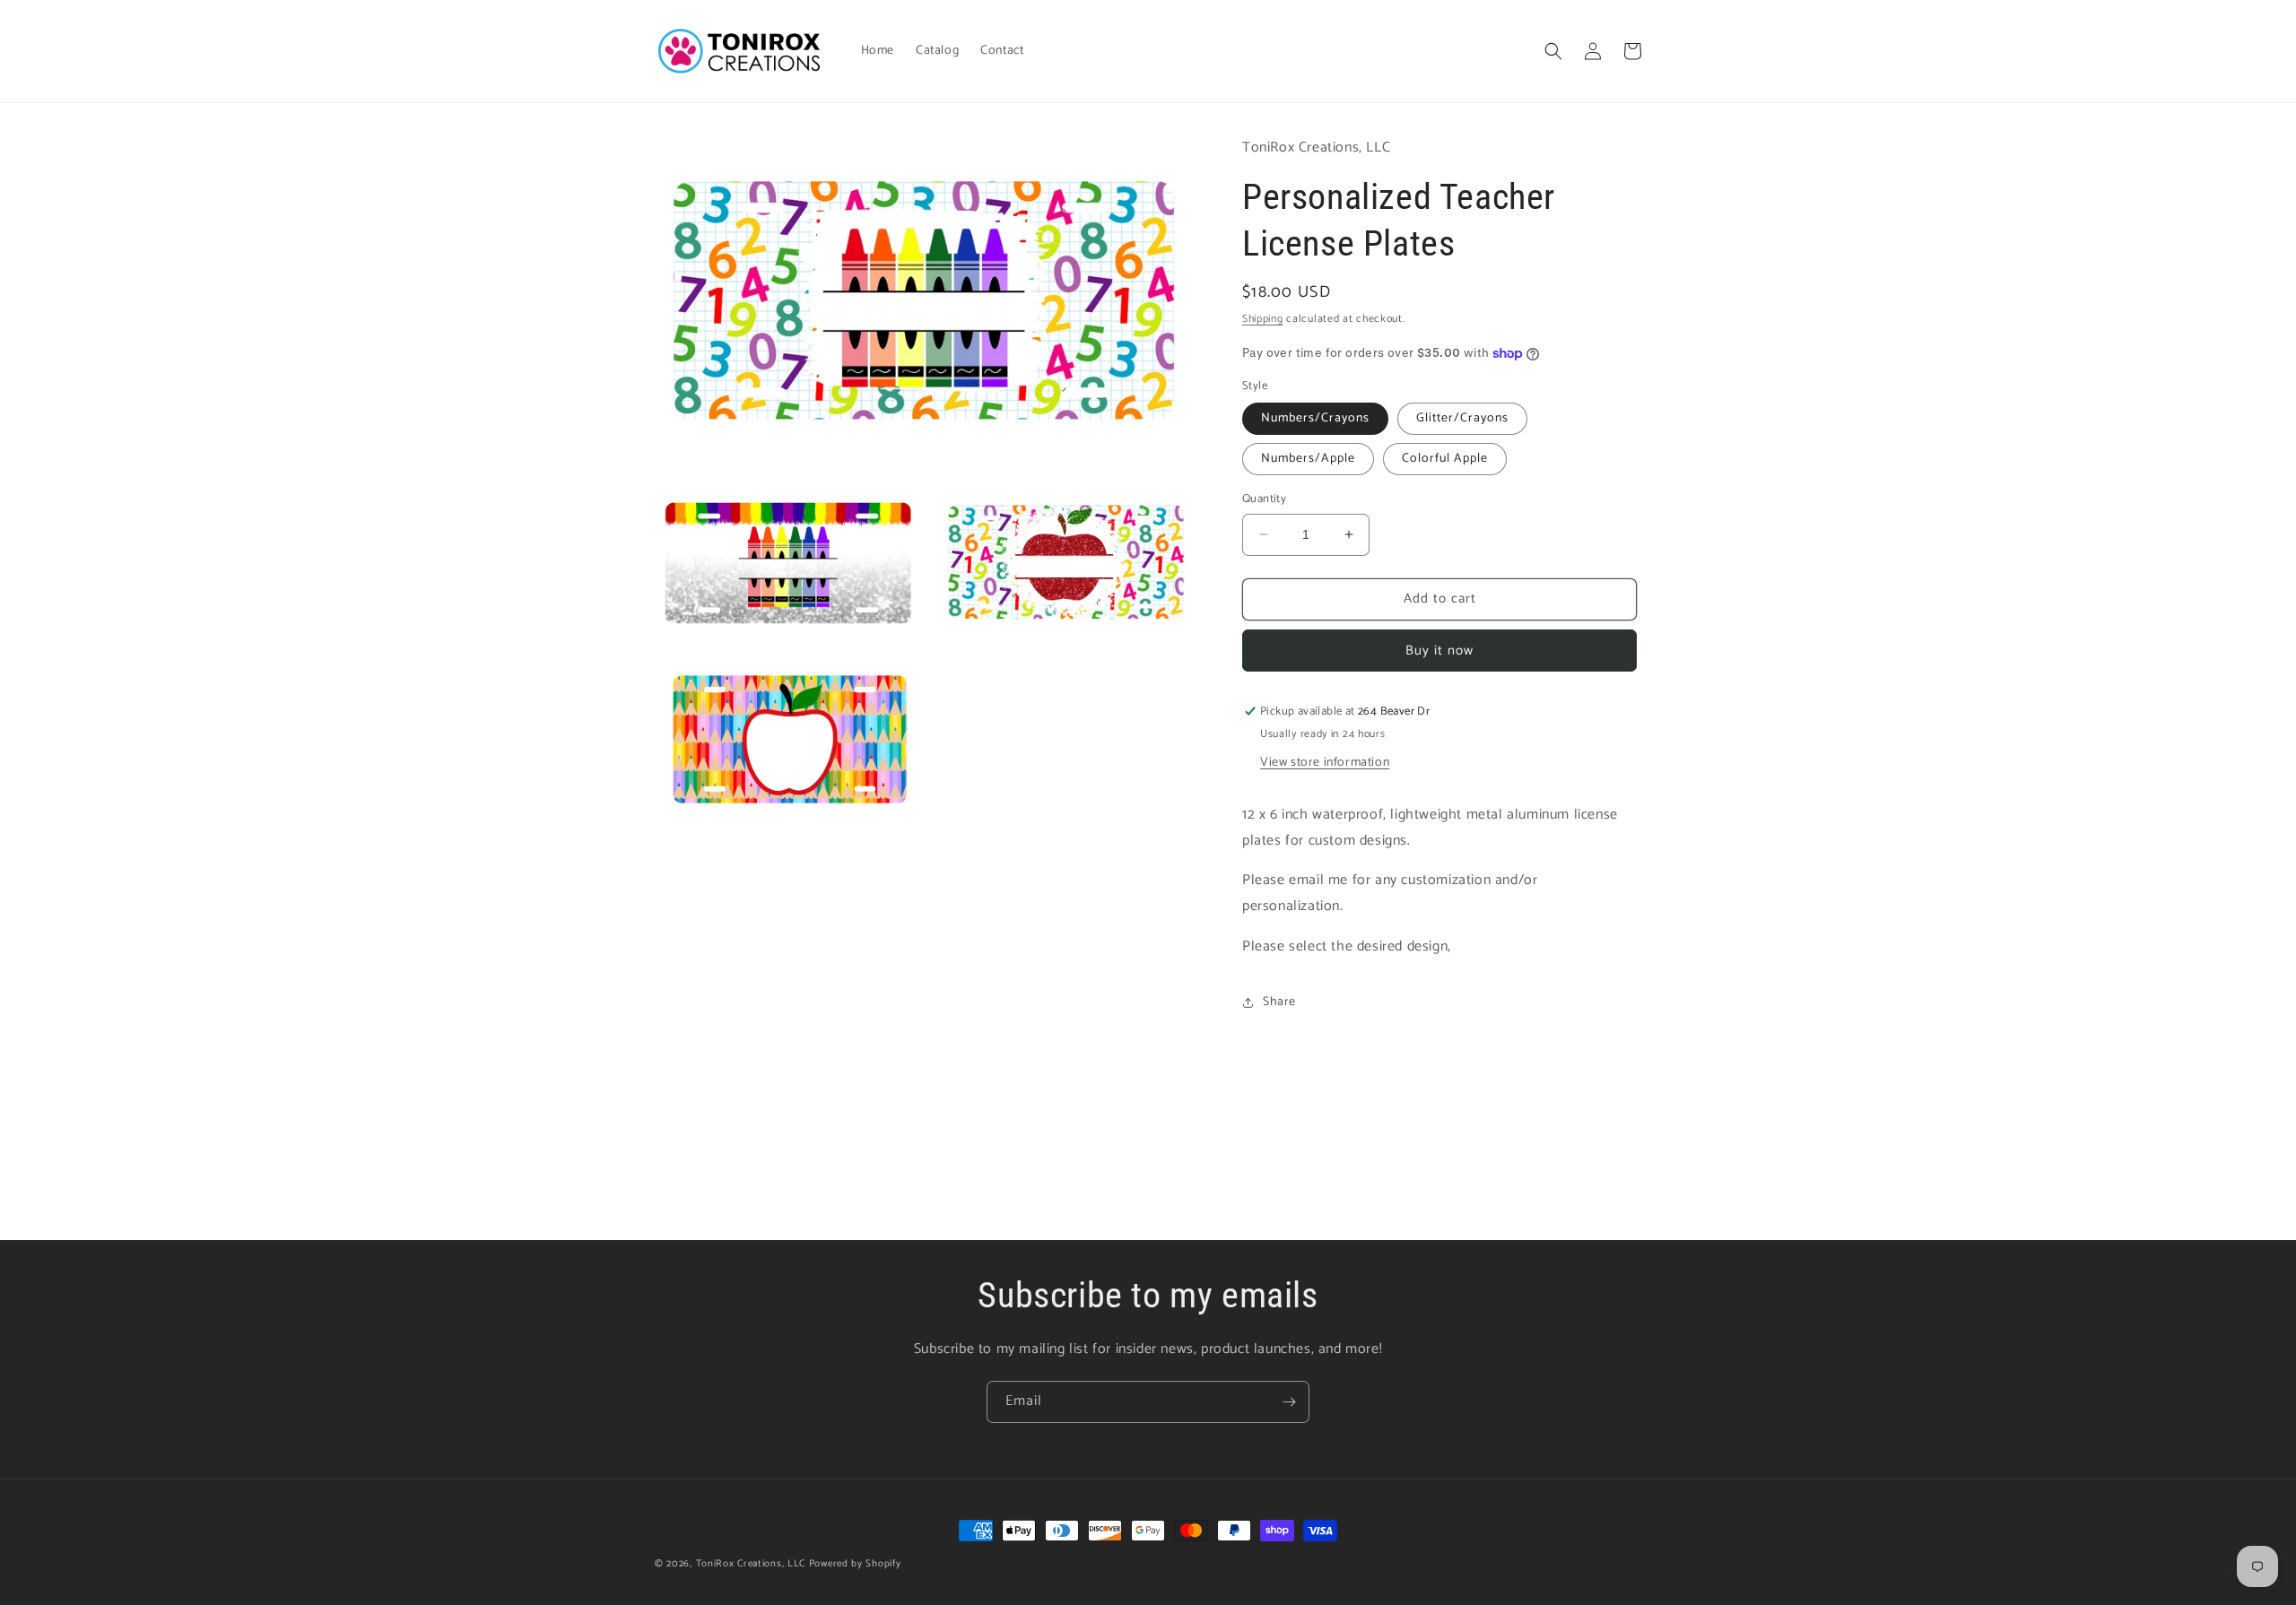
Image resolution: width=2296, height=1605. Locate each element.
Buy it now (1439, 651)
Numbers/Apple (1308, 459)
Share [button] (1279, 1002)
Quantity (1264, 499)
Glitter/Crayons (1462, 418)
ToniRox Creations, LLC (752, 1564)
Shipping (1263, 319)
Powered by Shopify (855, 1564)
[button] (1553, 51)
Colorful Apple (1445, 459)
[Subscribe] (1289, 1402)
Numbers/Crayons (1315, 418)
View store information (1325, 763)
